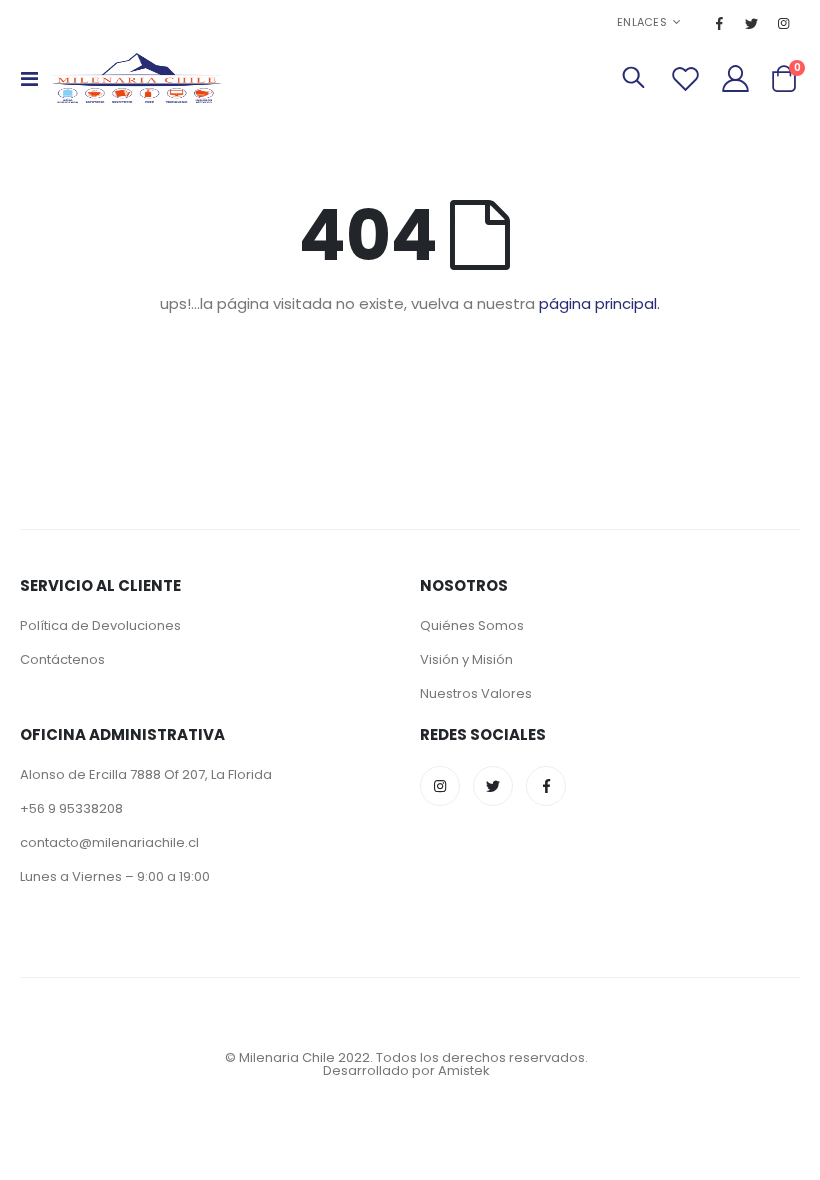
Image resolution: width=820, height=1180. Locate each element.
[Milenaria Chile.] (137, 78)
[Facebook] (720, 23)
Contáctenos (62, 659)
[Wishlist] (685, 78)
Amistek (464, 1070)
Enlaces (642, 22)
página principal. (599, 303)
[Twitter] (752, 23)
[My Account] (736, 78)
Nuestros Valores (476, 693)
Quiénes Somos (472, 625)
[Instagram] (784, 23)
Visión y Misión (466, 659)
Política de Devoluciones (100, 625)
